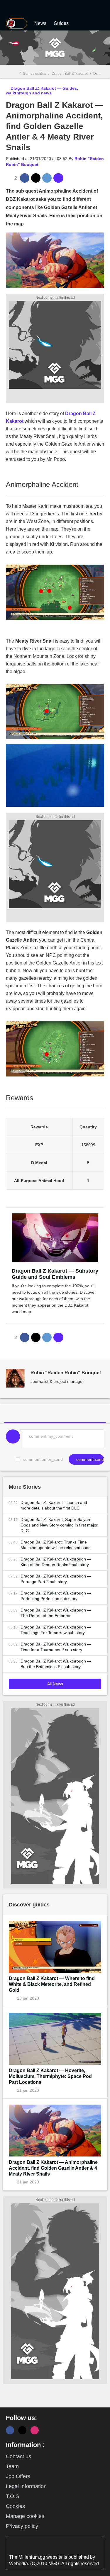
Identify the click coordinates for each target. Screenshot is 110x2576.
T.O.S (12, 2496)
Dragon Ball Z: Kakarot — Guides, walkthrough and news (42, 91)
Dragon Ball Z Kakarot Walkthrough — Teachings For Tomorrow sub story (56, 1630)
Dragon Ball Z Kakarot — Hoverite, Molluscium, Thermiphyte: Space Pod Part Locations (50, 2076)
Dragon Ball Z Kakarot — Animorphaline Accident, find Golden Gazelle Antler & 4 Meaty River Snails (53, 2168)
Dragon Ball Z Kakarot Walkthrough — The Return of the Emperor (56, 1613)
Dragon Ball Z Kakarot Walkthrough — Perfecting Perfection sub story (56, 1596)
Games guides (34, 74)
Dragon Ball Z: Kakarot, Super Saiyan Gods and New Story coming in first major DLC (59, 1525)
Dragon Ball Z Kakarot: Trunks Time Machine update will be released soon (56, 1545)
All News (55, 1684)
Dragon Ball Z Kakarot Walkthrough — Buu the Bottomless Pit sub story (56, 1664)
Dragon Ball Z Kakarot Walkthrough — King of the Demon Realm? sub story (56, 1562)
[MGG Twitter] (22, 2430)
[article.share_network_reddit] (47, 178)
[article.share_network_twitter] (36, 178)
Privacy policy (22, 2526)
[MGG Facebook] (10, 2430)
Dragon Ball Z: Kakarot (70, 74)
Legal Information (26, 2486)
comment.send (89, 1459)
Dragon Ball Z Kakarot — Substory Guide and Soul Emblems (55, 1274)
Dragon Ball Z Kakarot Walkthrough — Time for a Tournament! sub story (56, 1647)
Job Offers (18, 2476)
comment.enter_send (43, 1459)
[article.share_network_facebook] (25, 178)
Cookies (15, 2506)
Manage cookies (25, 2516)
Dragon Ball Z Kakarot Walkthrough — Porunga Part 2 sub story (56, 1579)
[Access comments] (58, 178)
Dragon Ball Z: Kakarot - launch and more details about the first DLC (54, 1505)
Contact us (18, 2456)
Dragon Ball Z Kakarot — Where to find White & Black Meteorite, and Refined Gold (52, 1984)
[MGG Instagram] (35, 2430)
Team (12, 2466)
